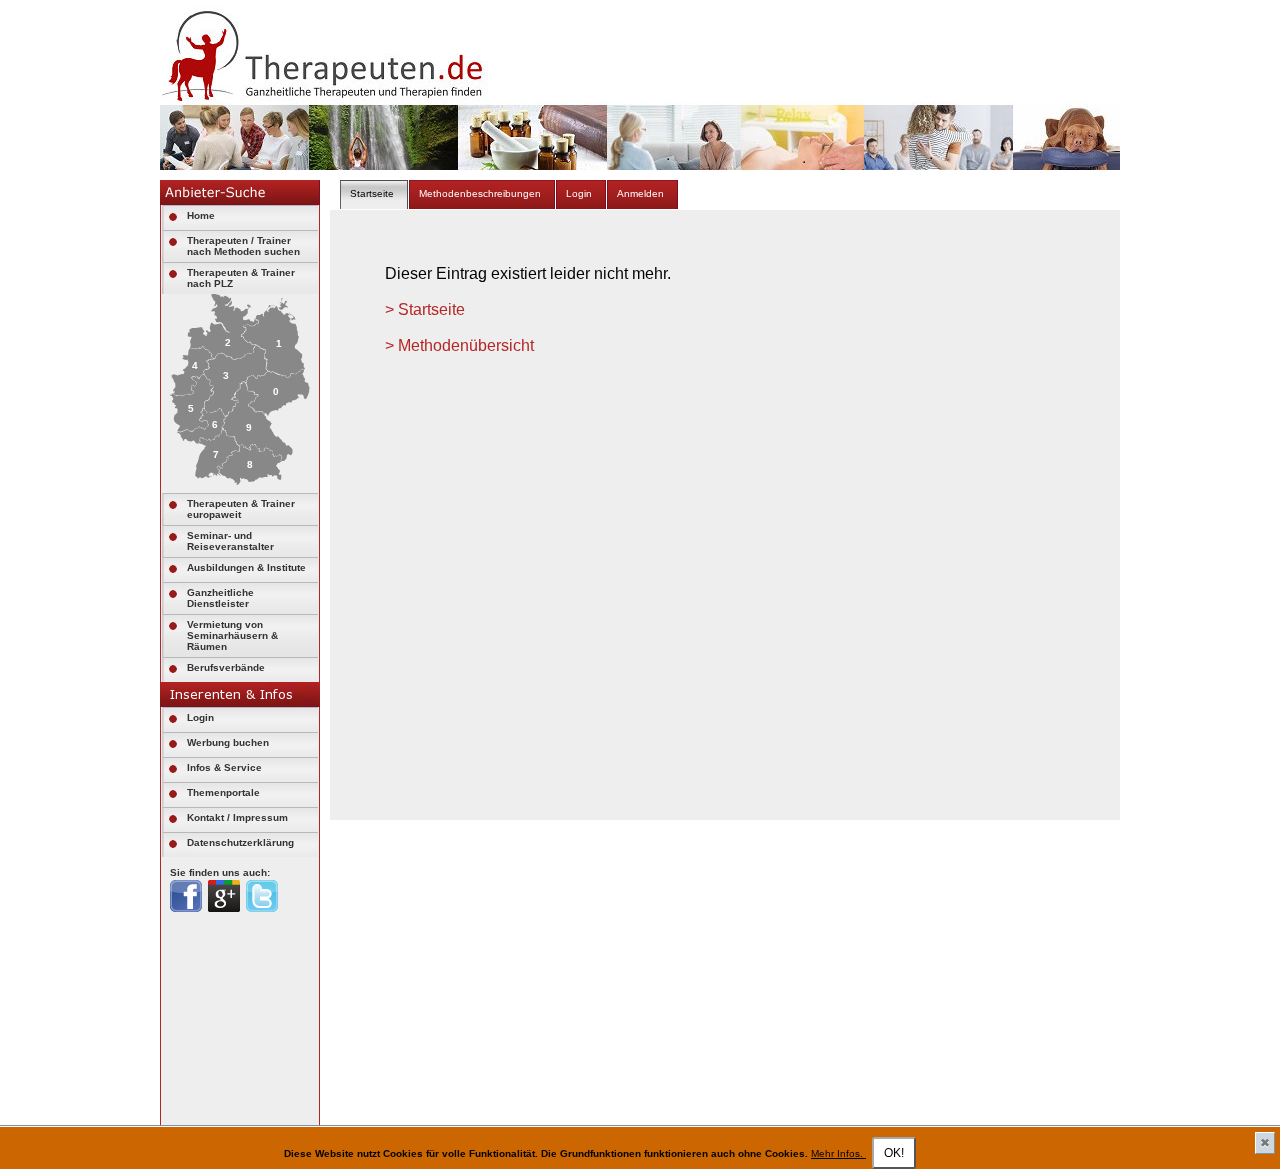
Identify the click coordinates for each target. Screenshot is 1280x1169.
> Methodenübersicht (459, 345)
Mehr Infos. (838, 1153)
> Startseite (425, 309)
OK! (894, 1153)
